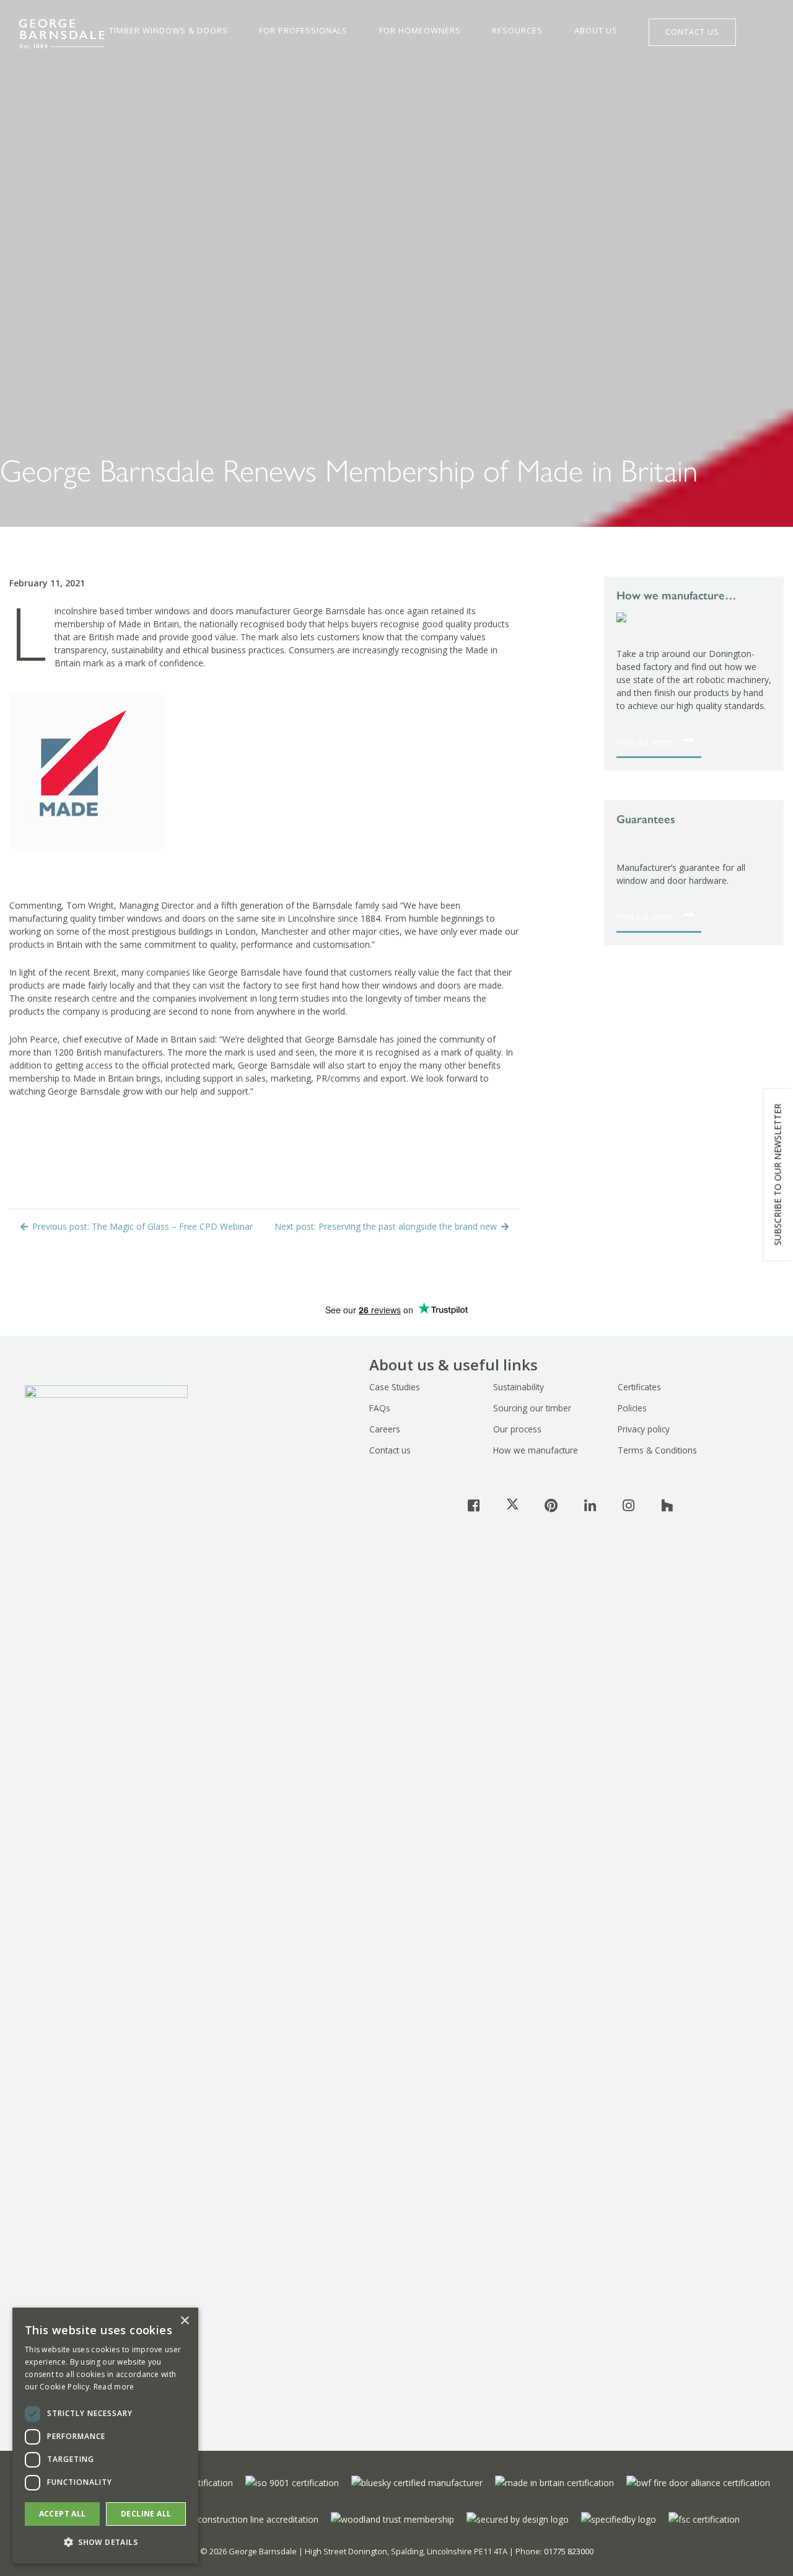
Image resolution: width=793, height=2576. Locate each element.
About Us (596, 31)
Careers (385, 1429)
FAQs (380, 1408)
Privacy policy (644, 1429)
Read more (114, 2387)
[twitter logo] (512, 1505)
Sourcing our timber (532, 1408)
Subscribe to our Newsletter (778, 1175)
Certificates (639, 1387)
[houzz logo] (667, 1505)
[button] (105, 2543)
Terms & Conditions (657, 1450)
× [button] (184, 2321)
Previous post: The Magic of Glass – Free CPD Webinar (141, 1226)
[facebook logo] (474, 1505)
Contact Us (692, 32)
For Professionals (303, 31)
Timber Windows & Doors (169, 31)
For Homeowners (420, 31)
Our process (517, 1429)
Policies (632, 1408)
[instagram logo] (628, 1505)
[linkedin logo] (590, 1505)
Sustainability (519, 1387)
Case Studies (395, 1387)
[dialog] (105, 2436)
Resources (517, 31)
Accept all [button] (63, 2514)
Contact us (390, 1450)
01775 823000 (569, 2551)
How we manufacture (536, 1450)
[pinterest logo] (551, 1505)
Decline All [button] (146, 2514)
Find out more (645, 742)
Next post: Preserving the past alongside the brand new (387, 1226)
